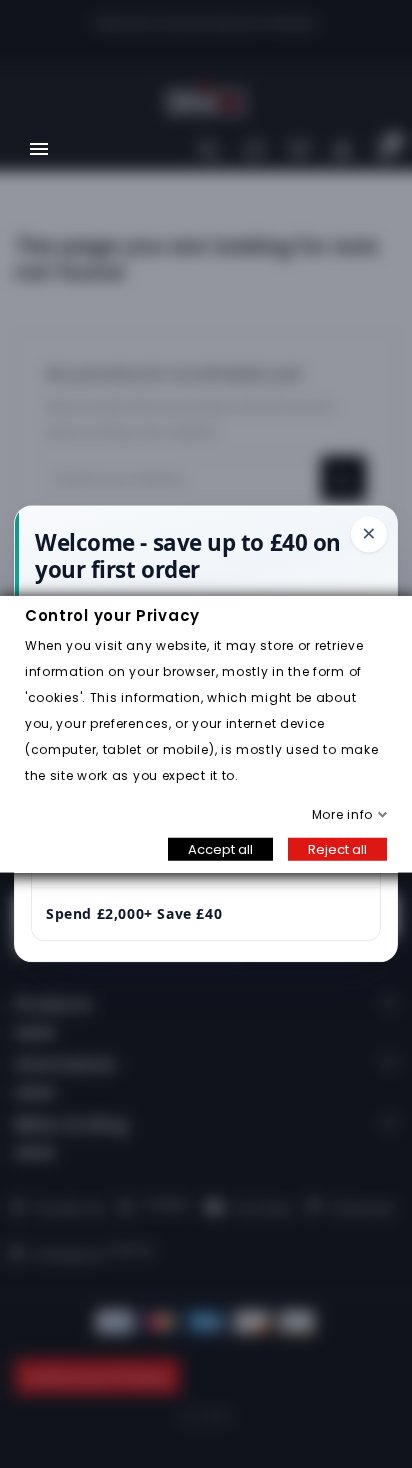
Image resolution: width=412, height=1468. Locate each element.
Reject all (337, 848)
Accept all (220, 848)
